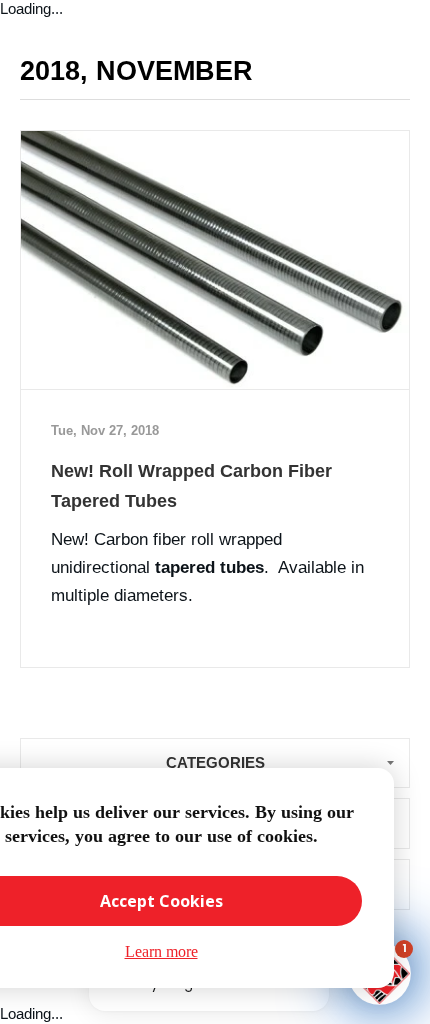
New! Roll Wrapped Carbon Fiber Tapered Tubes (191, 486)
